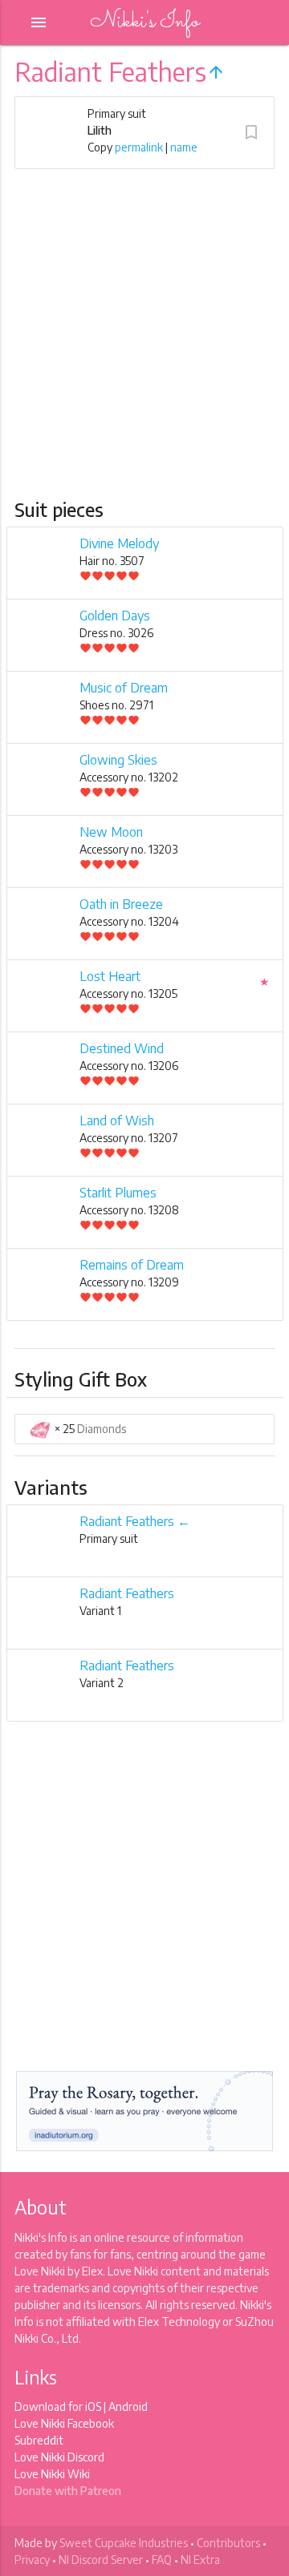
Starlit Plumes (118, 1193)
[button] (251, 132)
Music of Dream (124, 688)
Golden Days (115, 616)
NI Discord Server (101, 2560)
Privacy (32, 2560)
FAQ (162, 2560)
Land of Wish (117, 1120)
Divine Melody (119, 543)
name (184, 147)
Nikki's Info (144, 22)
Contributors (228, 2543)
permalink (139, 147)
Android (128, 2406)
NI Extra (200, 2560)
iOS (93, 2406)
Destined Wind (122, 1048)
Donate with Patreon (68, 2491)
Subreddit (39, 2440)
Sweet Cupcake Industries (124, 2543)
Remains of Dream (132, 1265)
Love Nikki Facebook (64, 2423)
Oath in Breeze (121, 904)
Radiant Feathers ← (135, 1521)
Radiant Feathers (127, 1593)
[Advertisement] (144, 345)
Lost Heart (110, 976)
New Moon (111, 832)
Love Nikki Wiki (52, 2474)
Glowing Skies (118, 760)
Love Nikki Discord (59, 2457)
